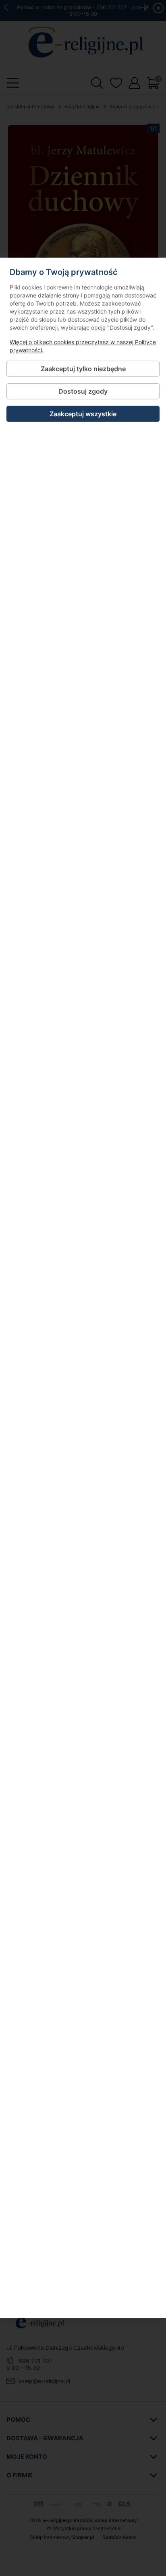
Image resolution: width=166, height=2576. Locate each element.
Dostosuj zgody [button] (83, 391)
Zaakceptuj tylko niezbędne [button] (83, 369)
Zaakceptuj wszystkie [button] (83, 414)
